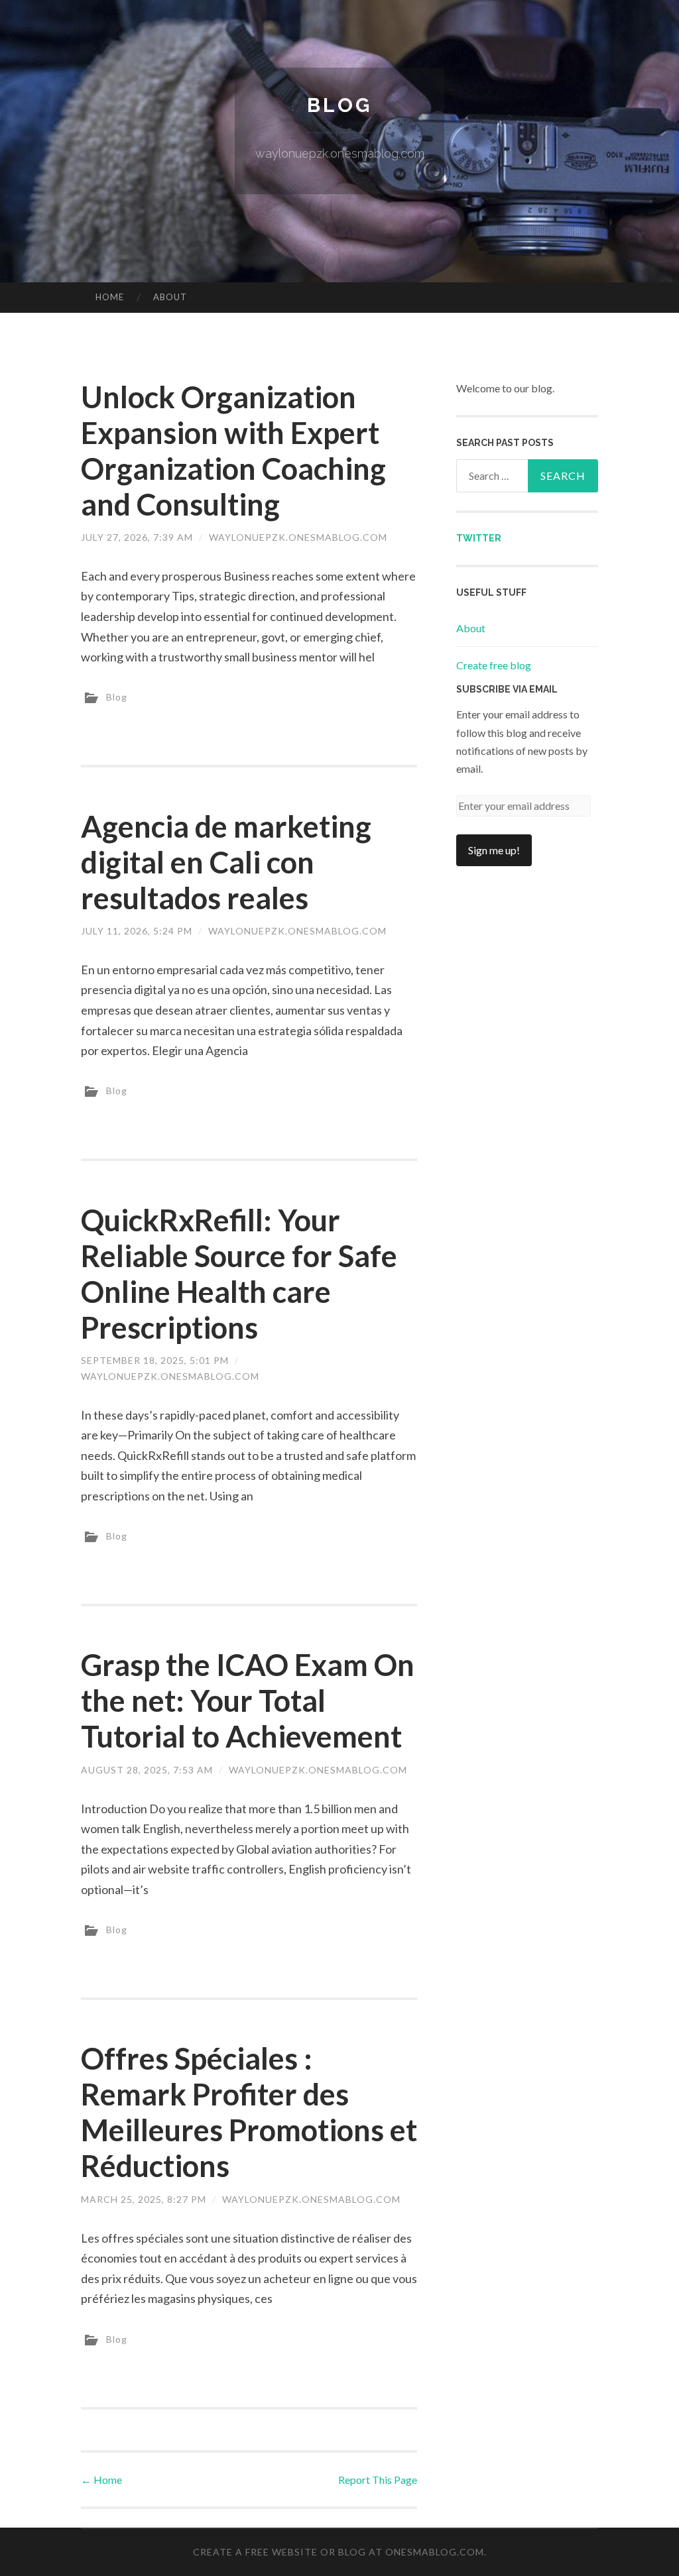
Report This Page (378, 2480)
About (170, 297)
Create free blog (494, 665)
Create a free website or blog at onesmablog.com (339, 2552)
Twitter (479, 538)
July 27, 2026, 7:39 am (137, 537)
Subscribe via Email (507, 689)
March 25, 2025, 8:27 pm (144, 2199)
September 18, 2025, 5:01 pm (155, 1360)
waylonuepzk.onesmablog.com (298, 537)
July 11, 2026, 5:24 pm (137, 931)
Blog (339, 105)
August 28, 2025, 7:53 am (147, 1770)
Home (110, 297)
